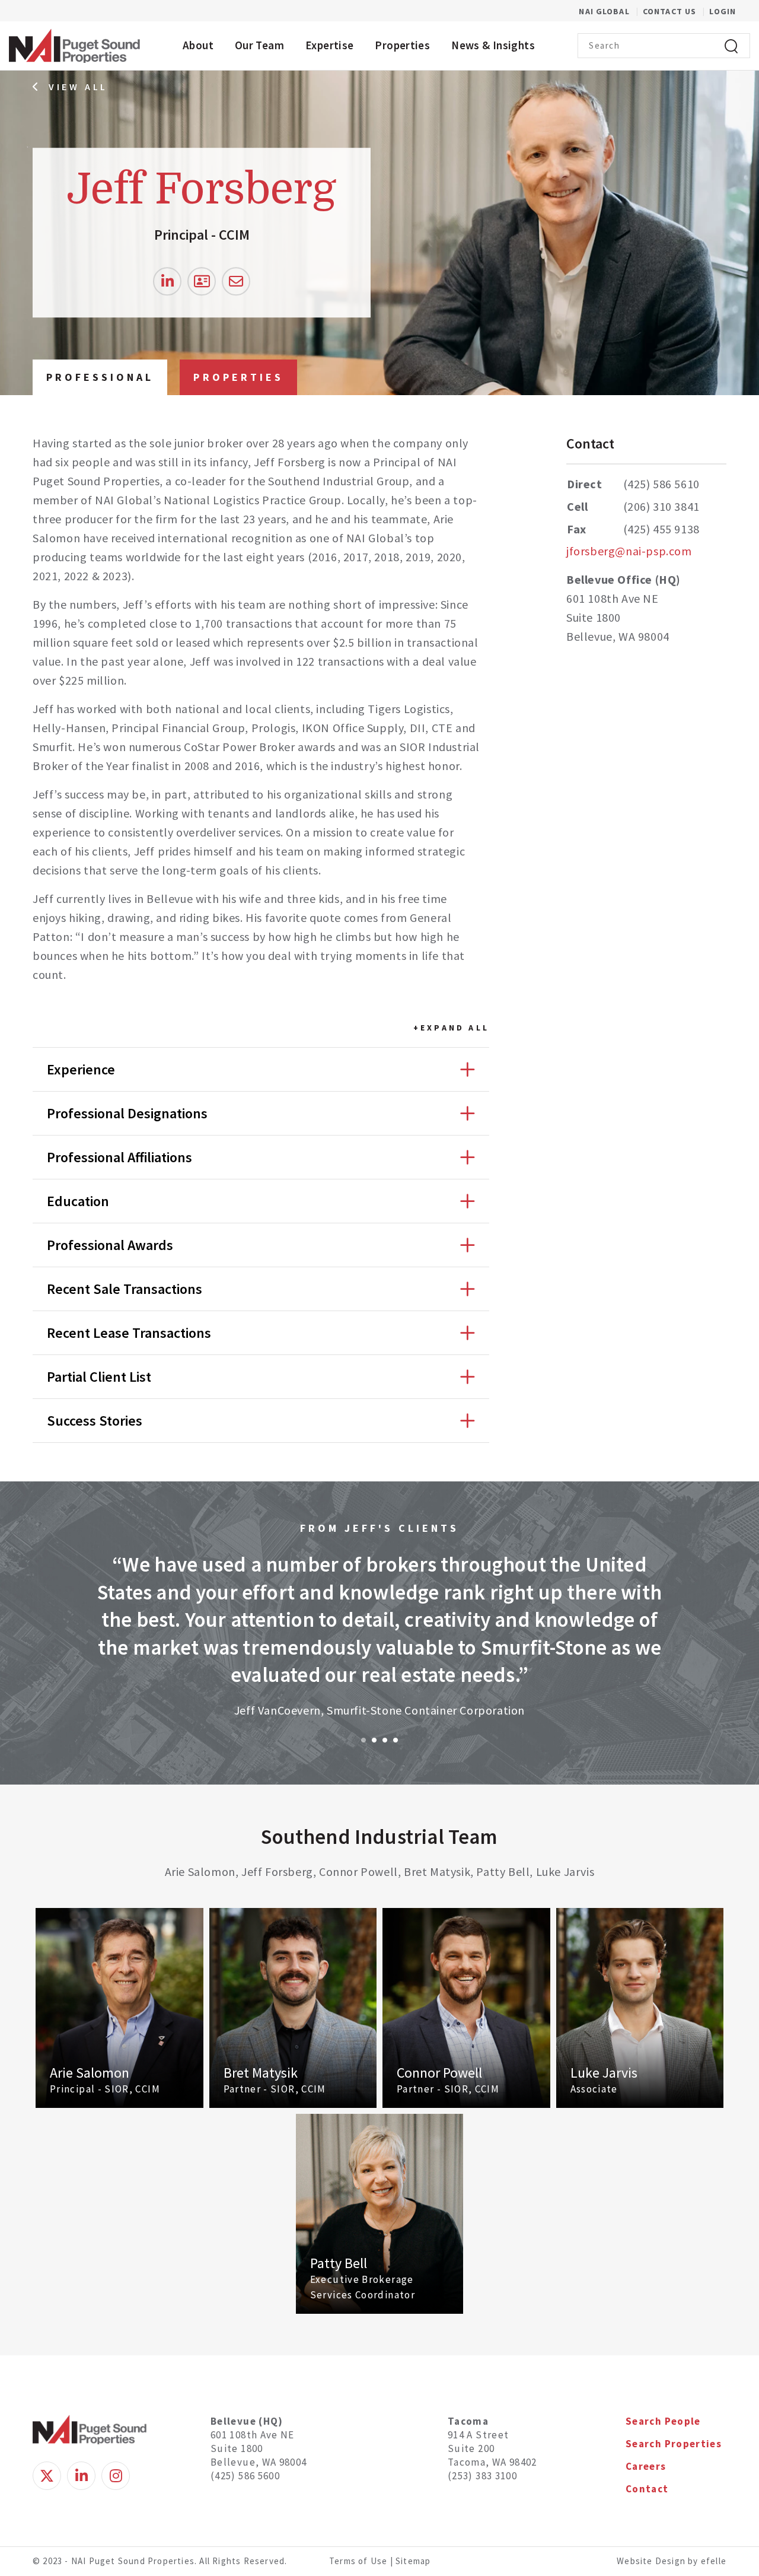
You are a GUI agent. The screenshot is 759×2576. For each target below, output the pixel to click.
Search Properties (674, 2444)
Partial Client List (99, 1377)
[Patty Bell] (380, 2214)
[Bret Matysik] (293, 2008)
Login (723, 11)
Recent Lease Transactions (129, 1333)
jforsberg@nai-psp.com (629, 551)
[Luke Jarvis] (640, 2008)
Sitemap (413, 2561)
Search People (663, 2421)
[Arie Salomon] (119, 2008)
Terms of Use (358, 2561)
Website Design (652, 2561)
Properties (402, 45)
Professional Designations (127, 1113)
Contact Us (671, 11)
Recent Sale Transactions (125, 1289)
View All (78, 87)
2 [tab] (374, 1740)
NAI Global (610, 11)
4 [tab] (396, 1740)
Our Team (259, 45)
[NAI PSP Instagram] (116, 2476)
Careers (646, 2466)
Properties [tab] (238, 377)
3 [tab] (385, 1740)
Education (78, 1201)
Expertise (329, 45)
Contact (647, 2489)
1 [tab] (363, 1740)
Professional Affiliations (119, 1157)
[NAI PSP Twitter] (47, 2476)
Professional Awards (110, 1245)
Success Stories (95, 1421)
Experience (81, 1069)
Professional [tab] (100, 377)
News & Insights (493, 45)
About (198, 45)
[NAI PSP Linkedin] (81, 2476)
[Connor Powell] (466, 2008)
